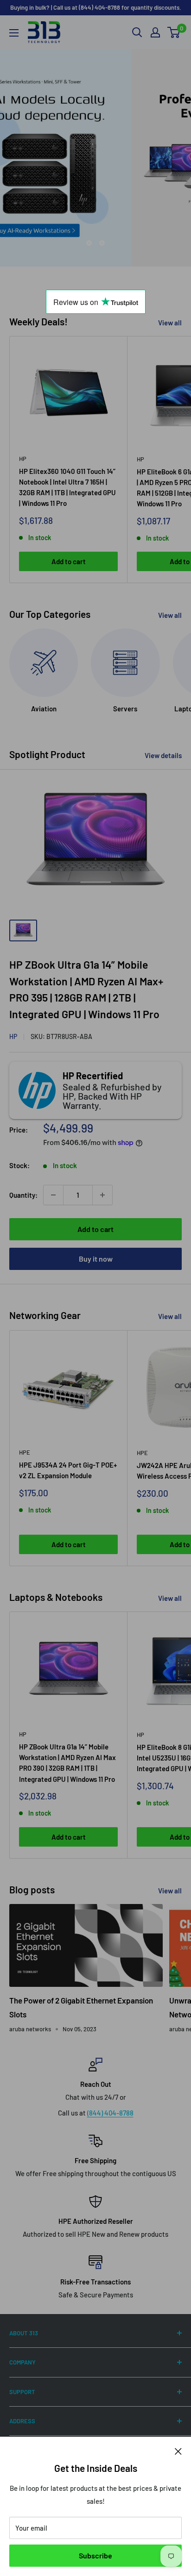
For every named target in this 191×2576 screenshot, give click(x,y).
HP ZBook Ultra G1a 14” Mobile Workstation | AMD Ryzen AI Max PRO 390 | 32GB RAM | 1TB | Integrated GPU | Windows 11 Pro (67, 1763)
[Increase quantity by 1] (102, 1195)
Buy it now (96, 1259)
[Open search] (137, 32)
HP (23, 459)
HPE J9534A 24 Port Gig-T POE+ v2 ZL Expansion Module (68, 1470)
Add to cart (69, 561)
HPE (25, 1452)
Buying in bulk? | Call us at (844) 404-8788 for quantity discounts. (96, 7)
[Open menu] (14, 33)
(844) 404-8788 (110, 2113)
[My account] (155, 32)
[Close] (178, 2451)
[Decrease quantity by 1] (53, 1195)
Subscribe (95, 2555)
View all (170, 323)
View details (163, 755)
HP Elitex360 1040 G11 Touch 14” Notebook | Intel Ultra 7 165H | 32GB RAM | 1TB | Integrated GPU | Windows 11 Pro (67, 487)
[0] (174, 32)
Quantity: (23, 1195)
